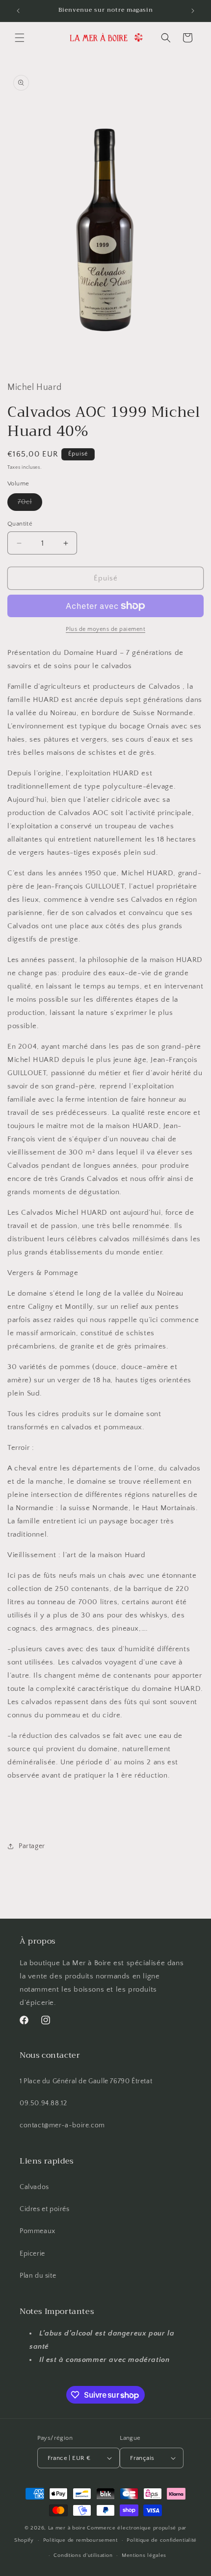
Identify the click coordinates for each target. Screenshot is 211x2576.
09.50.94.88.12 (43, 2103)
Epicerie (32, 2254)
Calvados (34, 2187)
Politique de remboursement (80, 2540)
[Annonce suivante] (193, 11)
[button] (20, 38)
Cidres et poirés (45, 2209)
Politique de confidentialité (162, 2540)
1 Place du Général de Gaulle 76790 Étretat (86, 2081)
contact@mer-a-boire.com (62, 2125)
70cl (30, 504)
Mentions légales (144, 2555)
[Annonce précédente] (18, 11)
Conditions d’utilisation (83, 2555)
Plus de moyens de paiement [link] (105, 629)
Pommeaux (38, 2231)
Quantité (20, 524)
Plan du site (38, 2276)
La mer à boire (67, 2528)
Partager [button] (32, 1846)
